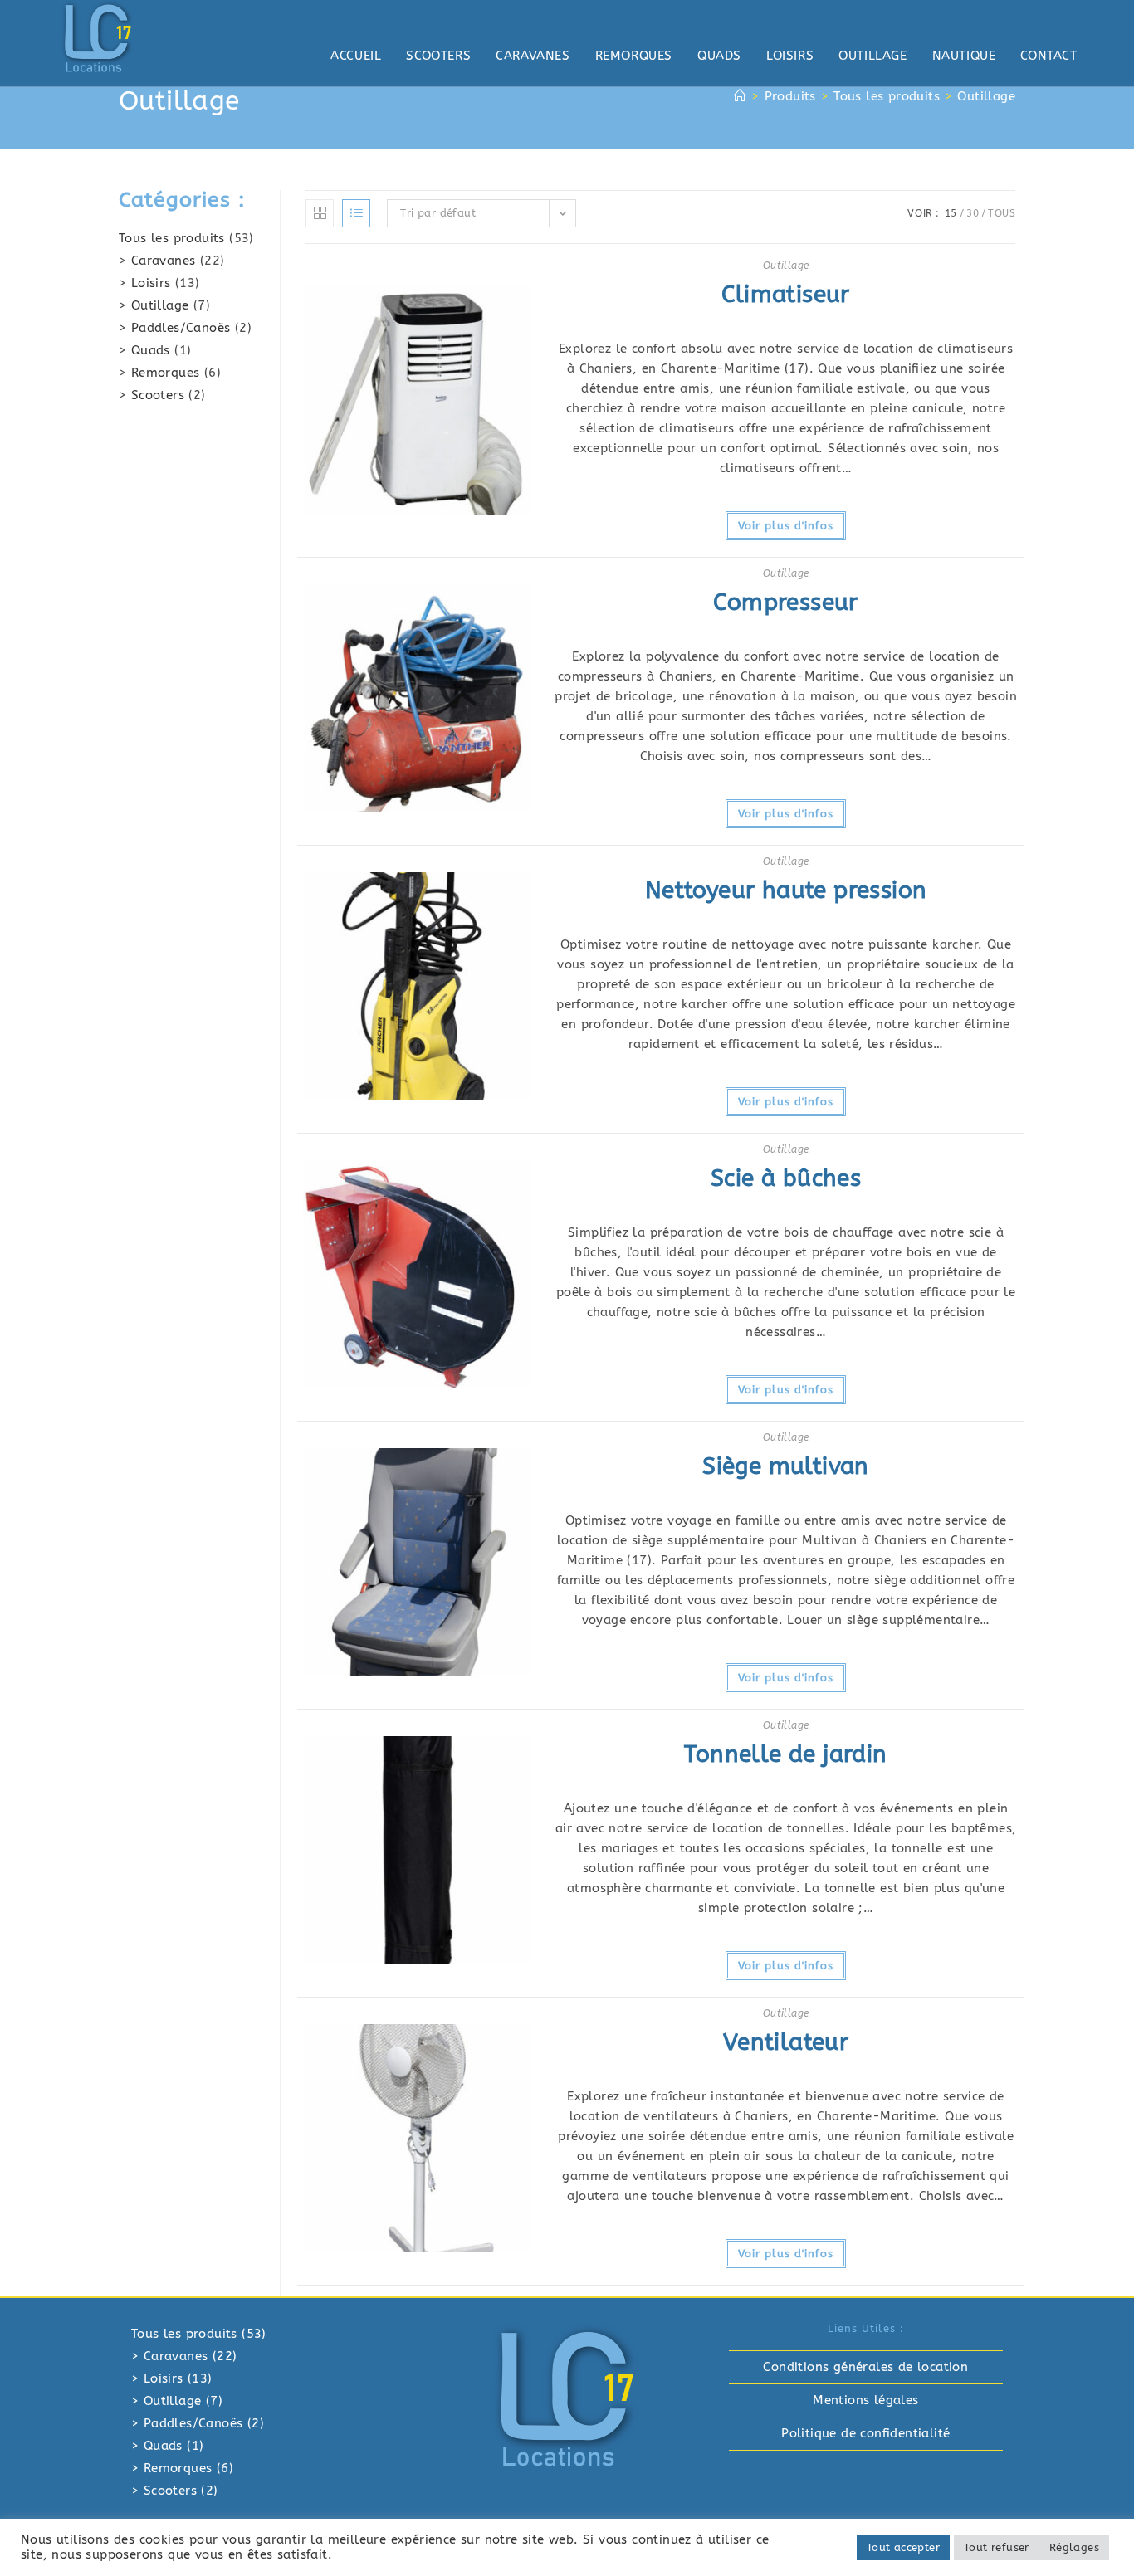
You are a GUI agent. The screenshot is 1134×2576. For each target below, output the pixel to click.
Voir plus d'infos (786, 526)
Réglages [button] (1074, 2547)
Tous (1002, 213)
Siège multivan (786, 1466)
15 (951, 213)
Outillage (986, 96)
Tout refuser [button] (997, 2547)
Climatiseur (785, 294)
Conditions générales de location (865, 2367)
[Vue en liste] (356, 213)
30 (973, 213)
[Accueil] (740, 96)
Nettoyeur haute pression (786, 890)
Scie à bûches (786, 1178)
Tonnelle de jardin (785, 1754)
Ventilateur (786, 2042)
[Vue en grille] (320, 213)
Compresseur (785, 602)
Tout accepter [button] (903, 2547)
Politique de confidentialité (865, 2433)
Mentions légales (865, 2400)
